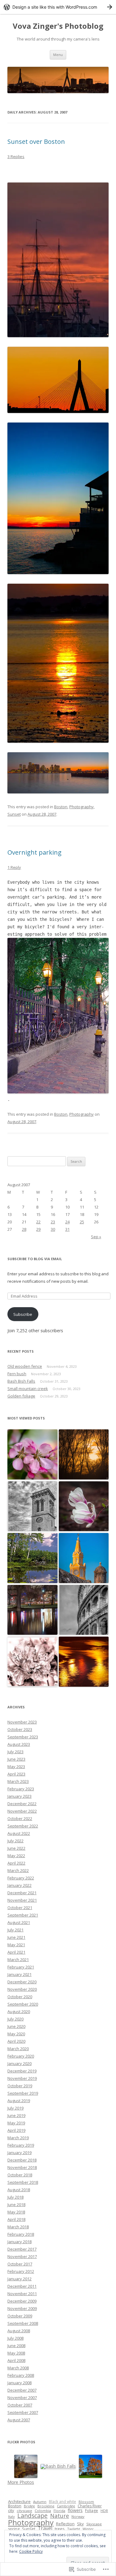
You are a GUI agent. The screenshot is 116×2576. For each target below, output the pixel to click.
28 (24, 1229)
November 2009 (22, 2308)
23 (53, 1222)
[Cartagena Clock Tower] (84, 1558)
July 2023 (15, 1752)
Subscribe (23, 1314)
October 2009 (20, 2316)
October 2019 (20, 2086)
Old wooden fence (25, 1366)
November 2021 (22, 1900)
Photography (82, 807)
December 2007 (22, 2390)
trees (60, 2529)
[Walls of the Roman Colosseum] (84, 1610)
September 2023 (23, 1737)
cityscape (24, 2511)
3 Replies (16, 157)
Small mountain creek (28, 1389)
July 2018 (15, 2197)
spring (14, 2529)
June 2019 (16, 2115)
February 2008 (21, 2375)
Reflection (65, 2524)
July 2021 (15, 1930)
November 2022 (22, 1811)
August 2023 (19, 1744)
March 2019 (18, 2138)
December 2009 (22, 2301)
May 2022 (16, 1856)
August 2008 (19, 2331)
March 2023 (18, 1781)
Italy (11, 2516)
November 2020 (22, 1989)
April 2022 (16, 1863)
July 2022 (15, 1841)
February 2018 (21, 2234)
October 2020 (20, 1997)
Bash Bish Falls (21, 1381)
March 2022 (18, 1870)
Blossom (86, 2502)
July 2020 (15, 2019)
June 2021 (16, 1937)
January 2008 (19, 2383)
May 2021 (16, 1945)
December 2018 (22, 2160)
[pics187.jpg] (58, 1092)
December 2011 (22, 2286)
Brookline (46, 2506)
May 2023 (16, 1767)
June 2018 (16, 2205)
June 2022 (16, 1848)
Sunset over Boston (36, 142)
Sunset (14, 814)
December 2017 (22, 2249)
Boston (61, 807)
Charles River (90, 2506)
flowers (75, 2510)
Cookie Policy (31, 2551)
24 (67, 1222)
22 (38, 1222)
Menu (58, 55)
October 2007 (20, 2405)
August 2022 (19, 1833)
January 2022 (19, 1885)
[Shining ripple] (84, 1662)
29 (38, 1229)
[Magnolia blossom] (84, 1507)
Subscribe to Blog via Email (35, 1259)
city (11, 2510)
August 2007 (19, 2420)
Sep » (96, 1237)
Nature (60, 2516)
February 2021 (21, 1967)
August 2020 (19, 2011)
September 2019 (23, 2093)
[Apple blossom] (32, 1455)
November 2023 (22, 1722)
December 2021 (22, 1893)
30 (53, 1229)
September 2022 (23, 1826)
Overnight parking (34, 852)
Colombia (43, 2511)
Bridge (29, 2506)
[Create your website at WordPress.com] (58, 7)
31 (67, 1229)
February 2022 (21, 1878)
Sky (80, 2524)
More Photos (21, 2482)
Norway (78, 2516)
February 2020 (21, 2056)
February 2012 (21, 2271)
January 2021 (19, 1974)
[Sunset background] (84, 1455)
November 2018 (22, 2167)
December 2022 (22, 1804)
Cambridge (66, 2506)
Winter (88, 2529)
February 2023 (21, 1789)
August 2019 (19, 2101)
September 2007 (23, 2412)
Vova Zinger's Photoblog (58, 26)
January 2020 (19, 2063)
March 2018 (18, 2227)
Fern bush (17, 1374)
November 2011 (22, 2294)
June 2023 (16, 1759)
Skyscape (94, 2524)
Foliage (92, 2511)
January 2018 (19, 2242)
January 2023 (19, 1796)
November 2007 (22, 2398)
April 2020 (16, 2041)
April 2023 (16, 1774)
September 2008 (23, 2323)
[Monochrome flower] (32, 1662)
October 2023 (20, 1729)
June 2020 (16, 2026)
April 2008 (16, 2360)
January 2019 (19, 2153)
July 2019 (15, 2108)
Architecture (19, 2501)
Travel (45, 2528)
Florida (59, 2511)
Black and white (62, 2502)
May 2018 (16, 2212)
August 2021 (19, 1922)
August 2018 (19, 2190)
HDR (104, 2511)
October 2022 (20, 1818)
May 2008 (16, 2353)
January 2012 (19, 2279)
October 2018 (20, 2175)
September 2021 (23, 1915)
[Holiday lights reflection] (32, 1610)
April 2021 (16, 1952)
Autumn (40, 2502)
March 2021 (18, 1960)
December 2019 (22, 2071)
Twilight (74, 2529)
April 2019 (16, 2130)
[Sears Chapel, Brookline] (32, 1507)
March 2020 (18, 2049)
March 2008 (18, 2368)
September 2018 (23, 2182)
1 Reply (14, 867)
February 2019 (21, 2145)
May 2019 (16, 2123)
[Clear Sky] (32, 1558)
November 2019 (22, 2078)
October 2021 (20, 1908)
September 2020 (23, 2004)
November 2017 (22, 2256)
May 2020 (16, 2034)
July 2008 (15, 2338)
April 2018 (16, 2219)
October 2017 (20, 2264)
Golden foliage (21, 1396)
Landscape (32, 2516)
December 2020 (22, 1982)
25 (82, 1222)
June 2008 (16, 2346)
